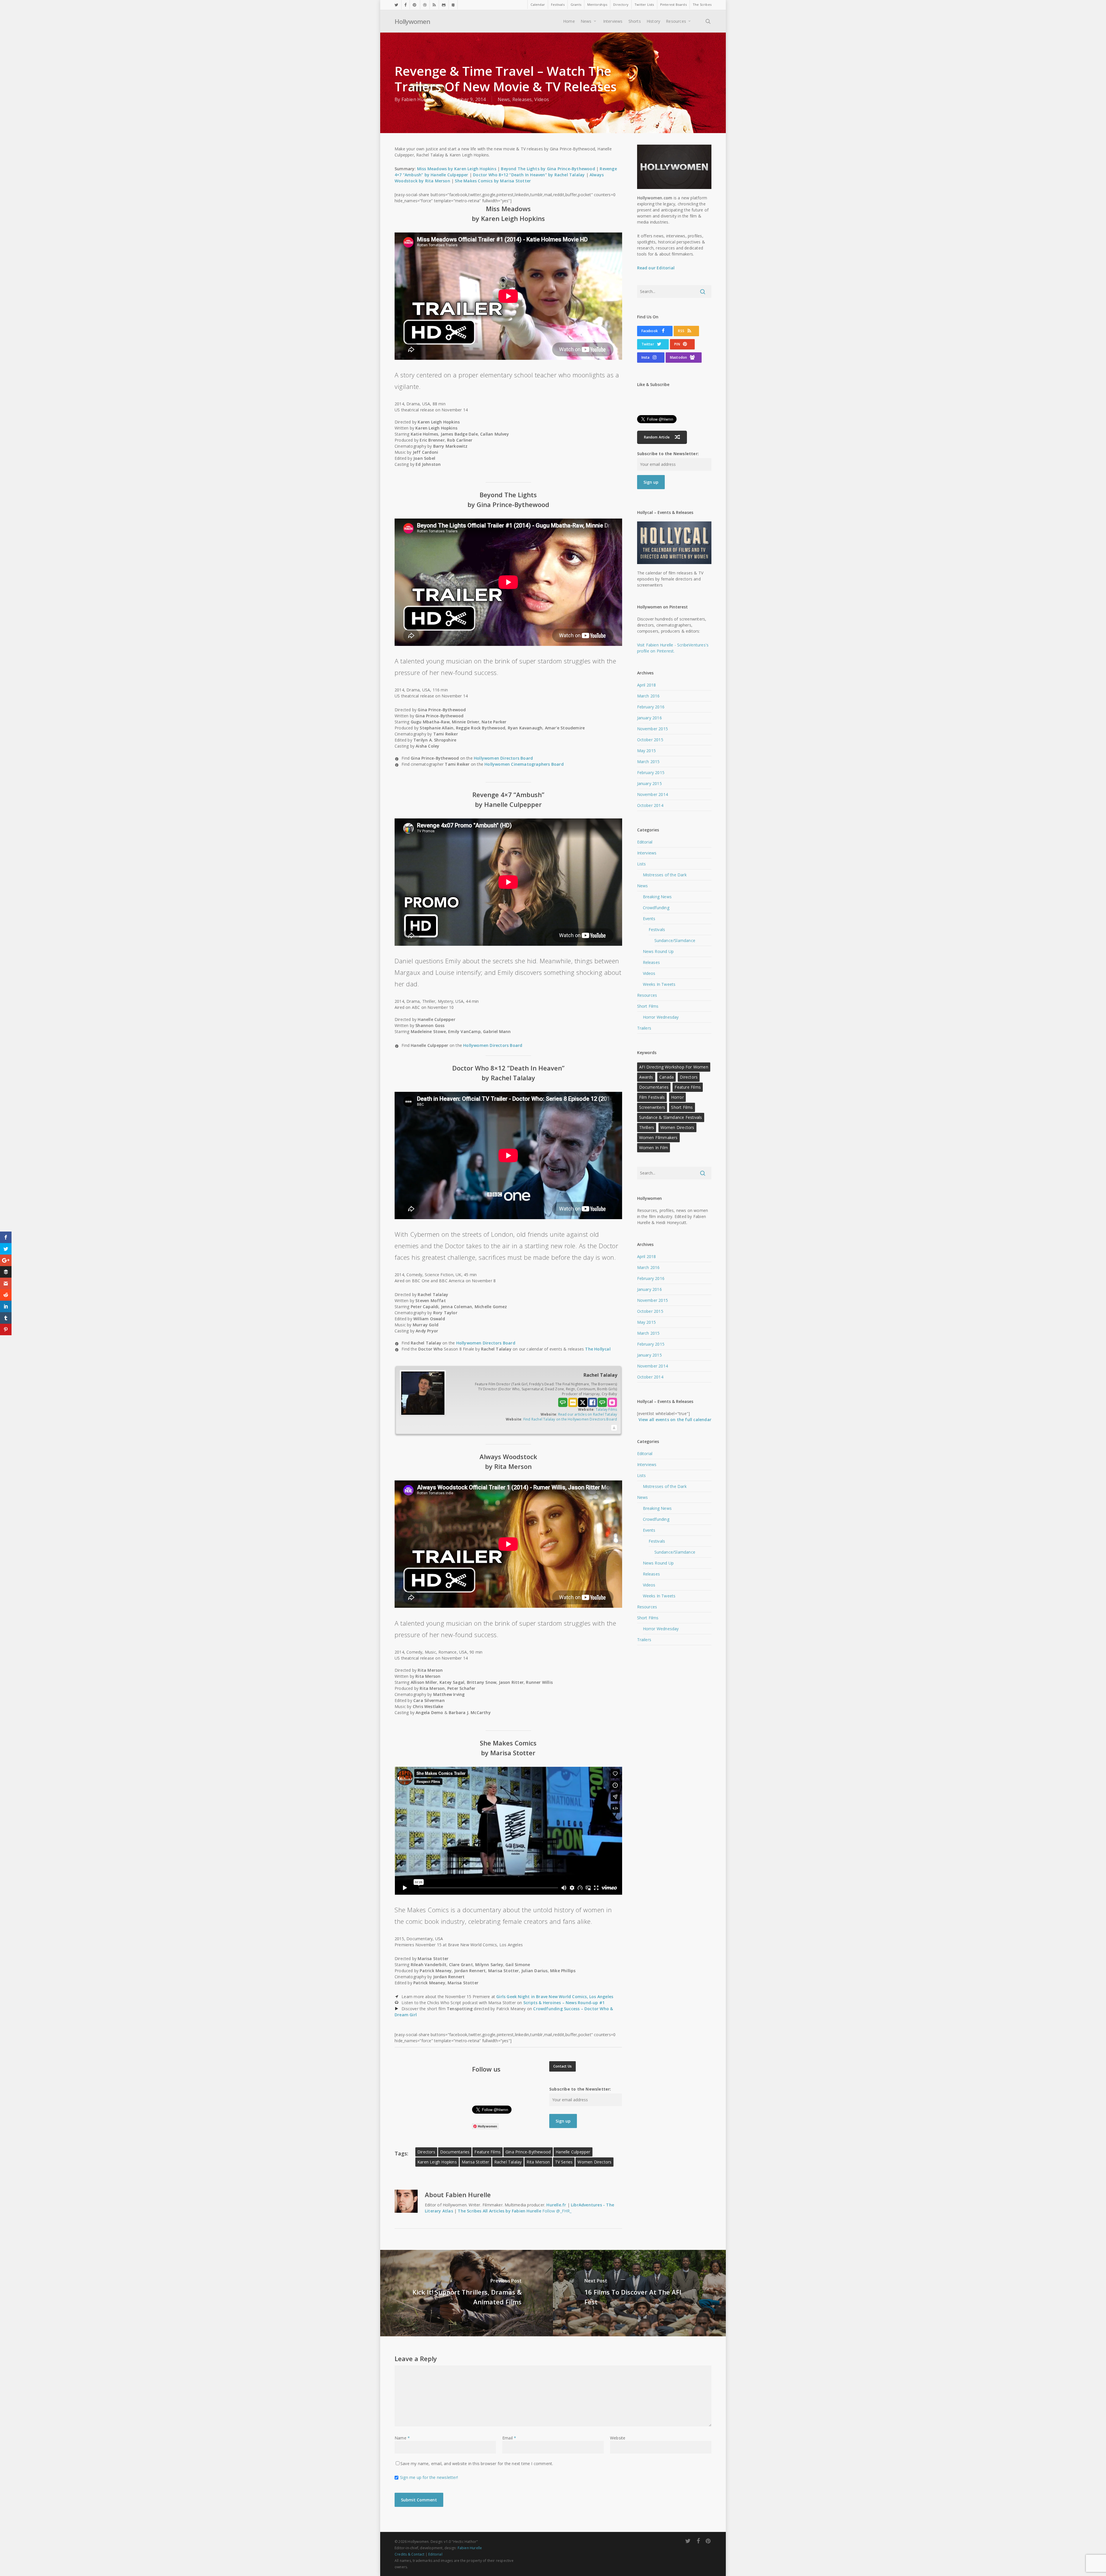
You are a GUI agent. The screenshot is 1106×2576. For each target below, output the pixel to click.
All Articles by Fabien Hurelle (512, 2211)
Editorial (645, 842)
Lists (642, 864)
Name (402, 2438)
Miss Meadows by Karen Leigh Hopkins (457, 169)
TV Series (564, 2162)
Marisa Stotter (476, 2162)
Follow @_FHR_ (557, 2211)
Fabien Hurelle (418, 99)
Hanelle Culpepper (573, 2152)
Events (649, 919)
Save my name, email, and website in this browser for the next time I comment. (477, 2464)
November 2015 (653, 729)
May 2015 (647, 751)
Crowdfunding (656, 908)
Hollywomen (412, 21)
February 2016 (651, 707)
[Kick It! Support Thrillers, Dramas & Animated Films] (466, 2293)
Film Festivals (652, 1097)
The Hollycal (598, 1349)
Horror (677, 1097)
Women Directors (594, 2162)
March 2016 (648, 696)
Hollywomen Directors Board (503, 758)
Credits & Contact (409, 2554)
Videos (542, 99)
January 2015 (649, 783)
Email (509, 2438)
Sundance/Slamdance (675, 940)
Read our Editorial (656, 268)
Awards (646, 1077)
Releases (522, 99)
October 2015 (650, 740)
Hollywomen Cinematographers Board (524, 764)
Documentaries (455, 2152)
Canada (666, 1077)
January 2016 (649, 718)
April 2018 (647, 685)
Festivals (657, 929)
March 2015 (648, 762)
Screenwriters (652, 1107)
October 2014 (650, 805)
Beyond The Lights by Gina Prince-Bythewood (548, 169)
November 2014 (653, 794)
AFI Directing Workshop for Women (674, 1067)
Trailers (644, 1028)
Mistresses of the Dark (665, 875)
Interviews (647, 853)
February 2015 (651, 772)
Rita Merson (538, 2162)
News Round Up (658, 951)
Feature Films (487, 2152)
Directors (426, 2152)
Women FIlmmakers (658, 1137)
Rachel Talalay (508, 2162)
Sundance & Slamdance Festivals (671, 1117)
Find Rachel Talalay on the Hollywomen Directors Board (570, 1419)
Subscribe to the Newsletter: (580, 2089)
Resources (647, 995)
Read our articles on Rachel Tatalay (588, 1414)
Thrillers (647, 1127)
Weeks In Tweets (659, 984)
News (504, 99)
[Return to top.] (614, 1428)
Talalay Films (606, 1409)
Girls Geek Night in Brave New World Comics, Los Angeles (555, 1997)
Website (618, 2438)
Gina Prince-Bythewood (528, 2152)
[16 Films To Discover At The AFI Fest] (640, 2293)
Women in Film (654, 1148)
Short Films (648, 1006)
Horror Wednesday (661, 1017)
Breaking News (657, 897)
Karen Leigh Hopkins (437, 2162)
